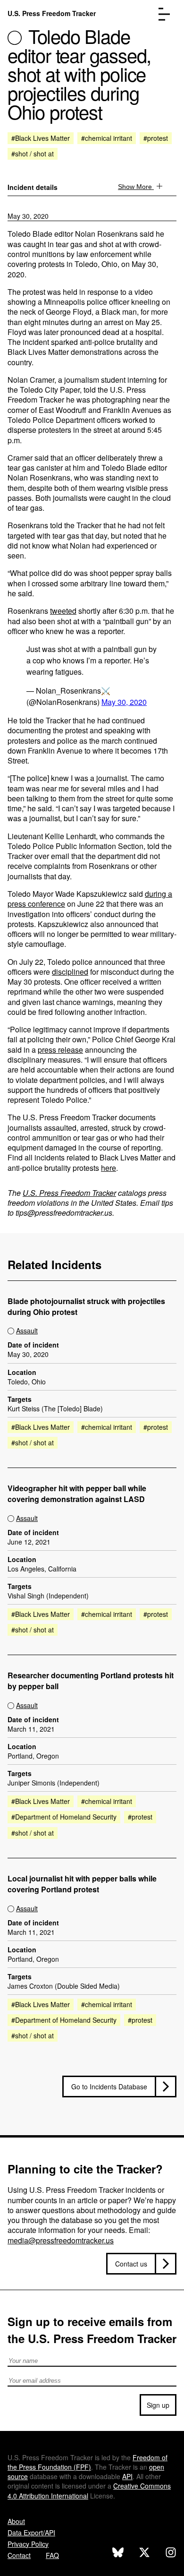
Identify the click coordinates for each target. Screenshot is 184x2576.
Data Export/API (31, 2533)
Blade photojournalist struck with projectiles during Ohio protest (86, 1307)
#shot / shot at (33, 154)
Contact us (131, 2264)
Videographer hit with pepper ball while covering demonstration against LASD (77, 1494)
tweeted (63, 611)
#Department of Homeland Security (64, 1817)
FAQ (52, 2555)
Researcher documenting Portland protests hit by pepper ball (91, 1681)
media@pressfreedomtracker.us (61, 2240)
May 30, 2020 (28, 216)
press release (60, 1050)
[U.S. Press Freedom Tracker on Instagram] (171, 2554)
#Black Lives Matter (41, 138)
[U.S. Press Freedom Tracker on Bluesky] (118, 2554)
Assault (27, 1331)
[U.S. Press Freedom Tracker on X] (144, 2554)
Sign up (158, 2405)
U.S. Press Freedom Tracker (52, 13)
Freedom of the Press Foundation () (88, 2462)
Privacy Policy (28, 2544)
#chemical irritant (107, 138)
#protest (156, 138)
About (16, 2521)
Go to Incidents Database (109, 2087)
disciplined (70, 972)
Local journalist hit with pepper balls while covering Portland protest (82, 1884)
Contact (19, 2555)
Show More (136, 187)
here (109, 1168)
